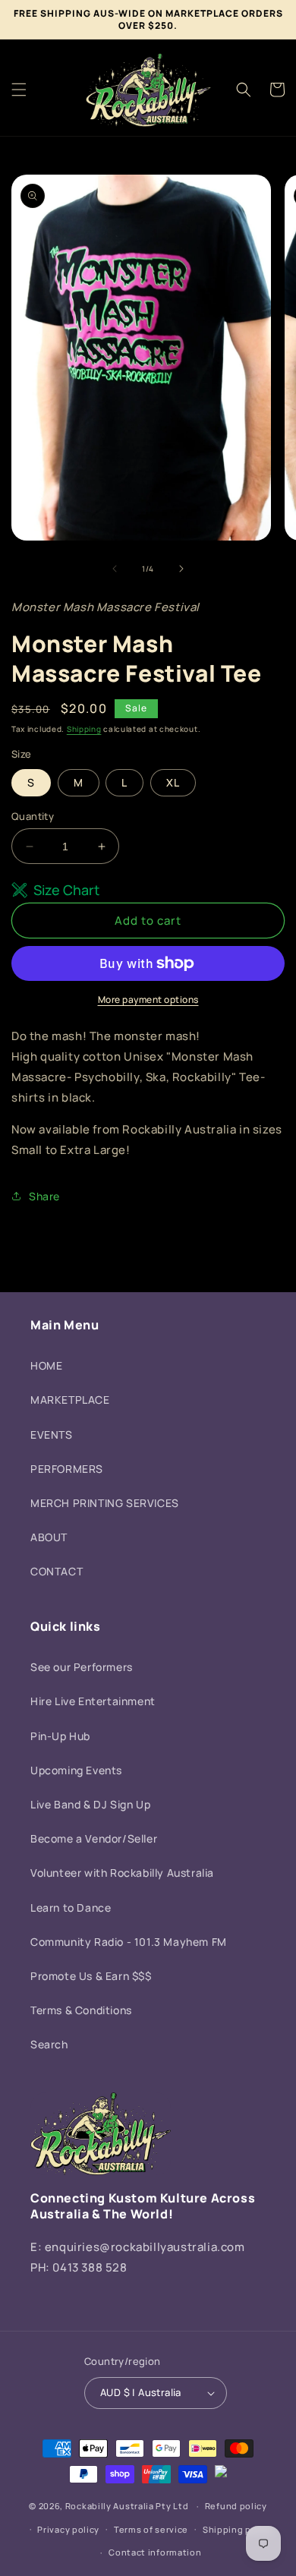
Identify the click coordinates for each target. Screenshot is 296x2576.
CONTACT (57, 1571)
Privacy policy (68, 2529)
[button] (19, 90)
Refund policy (236, 2506)
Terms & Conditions (81, 2010)
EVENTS (52, 1435)
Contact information (155, 2552)
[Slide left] (115, 569)
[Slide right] (181, 569)
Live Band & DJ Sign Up (90, 1804)
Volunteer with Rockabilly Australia (122, 1873)
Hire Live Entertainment (93, 1701)
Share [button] (44, 1196)
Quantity (33, 816)
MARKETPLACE (70, 1400)
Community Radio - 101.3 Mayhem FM (129, 1942)
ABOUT (49, 1537)
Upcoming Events (76, 1770)
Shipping (84, 729)
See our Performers (82, 1667)
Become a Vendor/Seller (94, 1838)
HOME (46, 1365)
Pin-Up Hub (60, 1736)
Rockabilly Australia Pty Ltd (127, 2506)
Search (49, 2044)
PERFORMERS (67, 1469)
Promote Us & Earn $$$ (91, 1976)
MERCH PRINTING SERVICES (105, 1503)
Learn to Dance (71, 1908)
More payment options (148, 1000)
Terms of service (151, 2529)
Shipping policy (238, 2529)
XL (173, 782)
